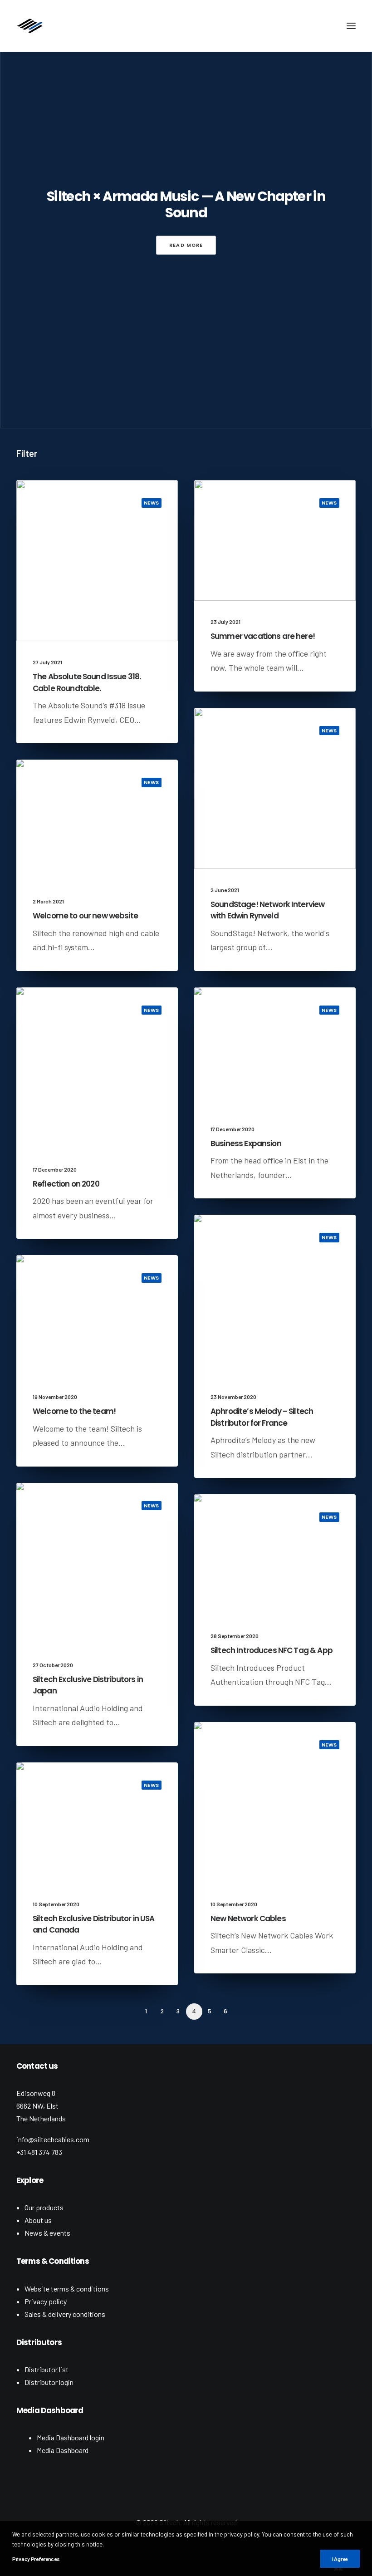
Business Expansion (246, 1143)
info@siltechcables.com (53, 2139)
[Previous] (29, 2015)
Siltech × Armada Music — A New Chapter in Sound (186, 205)
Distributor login (49, 2382)
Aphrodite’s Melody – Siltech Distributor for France (262, 1417)
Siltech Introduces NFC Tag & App (272, 1650)
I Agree (340, 2559)
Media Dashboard (63, 2450)
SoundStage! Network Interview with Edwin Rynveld (267, 910)
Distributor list (46, 2369)
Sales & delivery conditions (65, 2314)
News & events (47, 2233)
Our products (44, 2207)
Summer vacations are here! (263, 636)
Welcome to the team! (74, 1411)
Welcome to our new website (85, 916)
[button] (351, 26)
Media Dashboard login (71, 2437)
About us (38, 2220)
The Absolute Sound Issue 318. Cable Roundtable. (87, 682)
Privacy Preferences (36, 2559)
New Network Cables (248, 1919)
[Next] (343, 2015)
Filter (27, 453)
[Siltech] (30, 26)
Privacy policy (46, 2301)
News (152, 503)
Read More (186, 245)
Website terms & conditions (67, 2289)
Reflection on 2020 (66, 1184)
